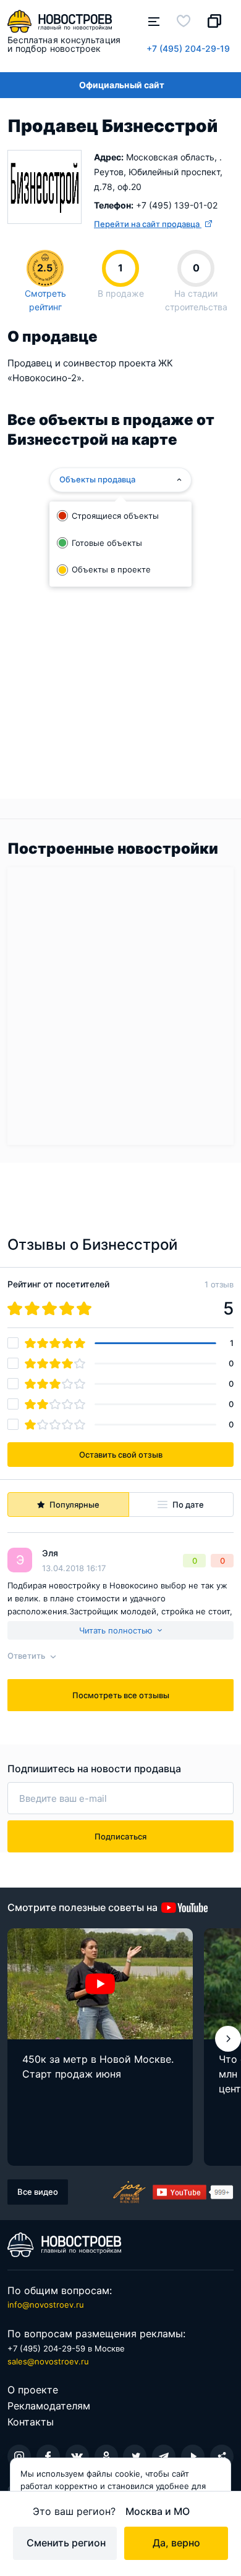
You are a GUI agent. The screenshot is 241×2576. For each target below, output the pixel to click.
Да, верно (176, 2543)
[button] (228, 2039)
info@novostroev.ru (46, 2305)
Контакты (31, 2422)
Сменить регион (66, 2543)
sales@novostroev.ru (48, 2361)
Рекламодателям (49, 2406)
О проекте (33, 2390)
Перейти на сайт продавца (148, 224)
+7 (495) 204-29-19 (188, 48)
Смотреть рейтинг (45, 300)
